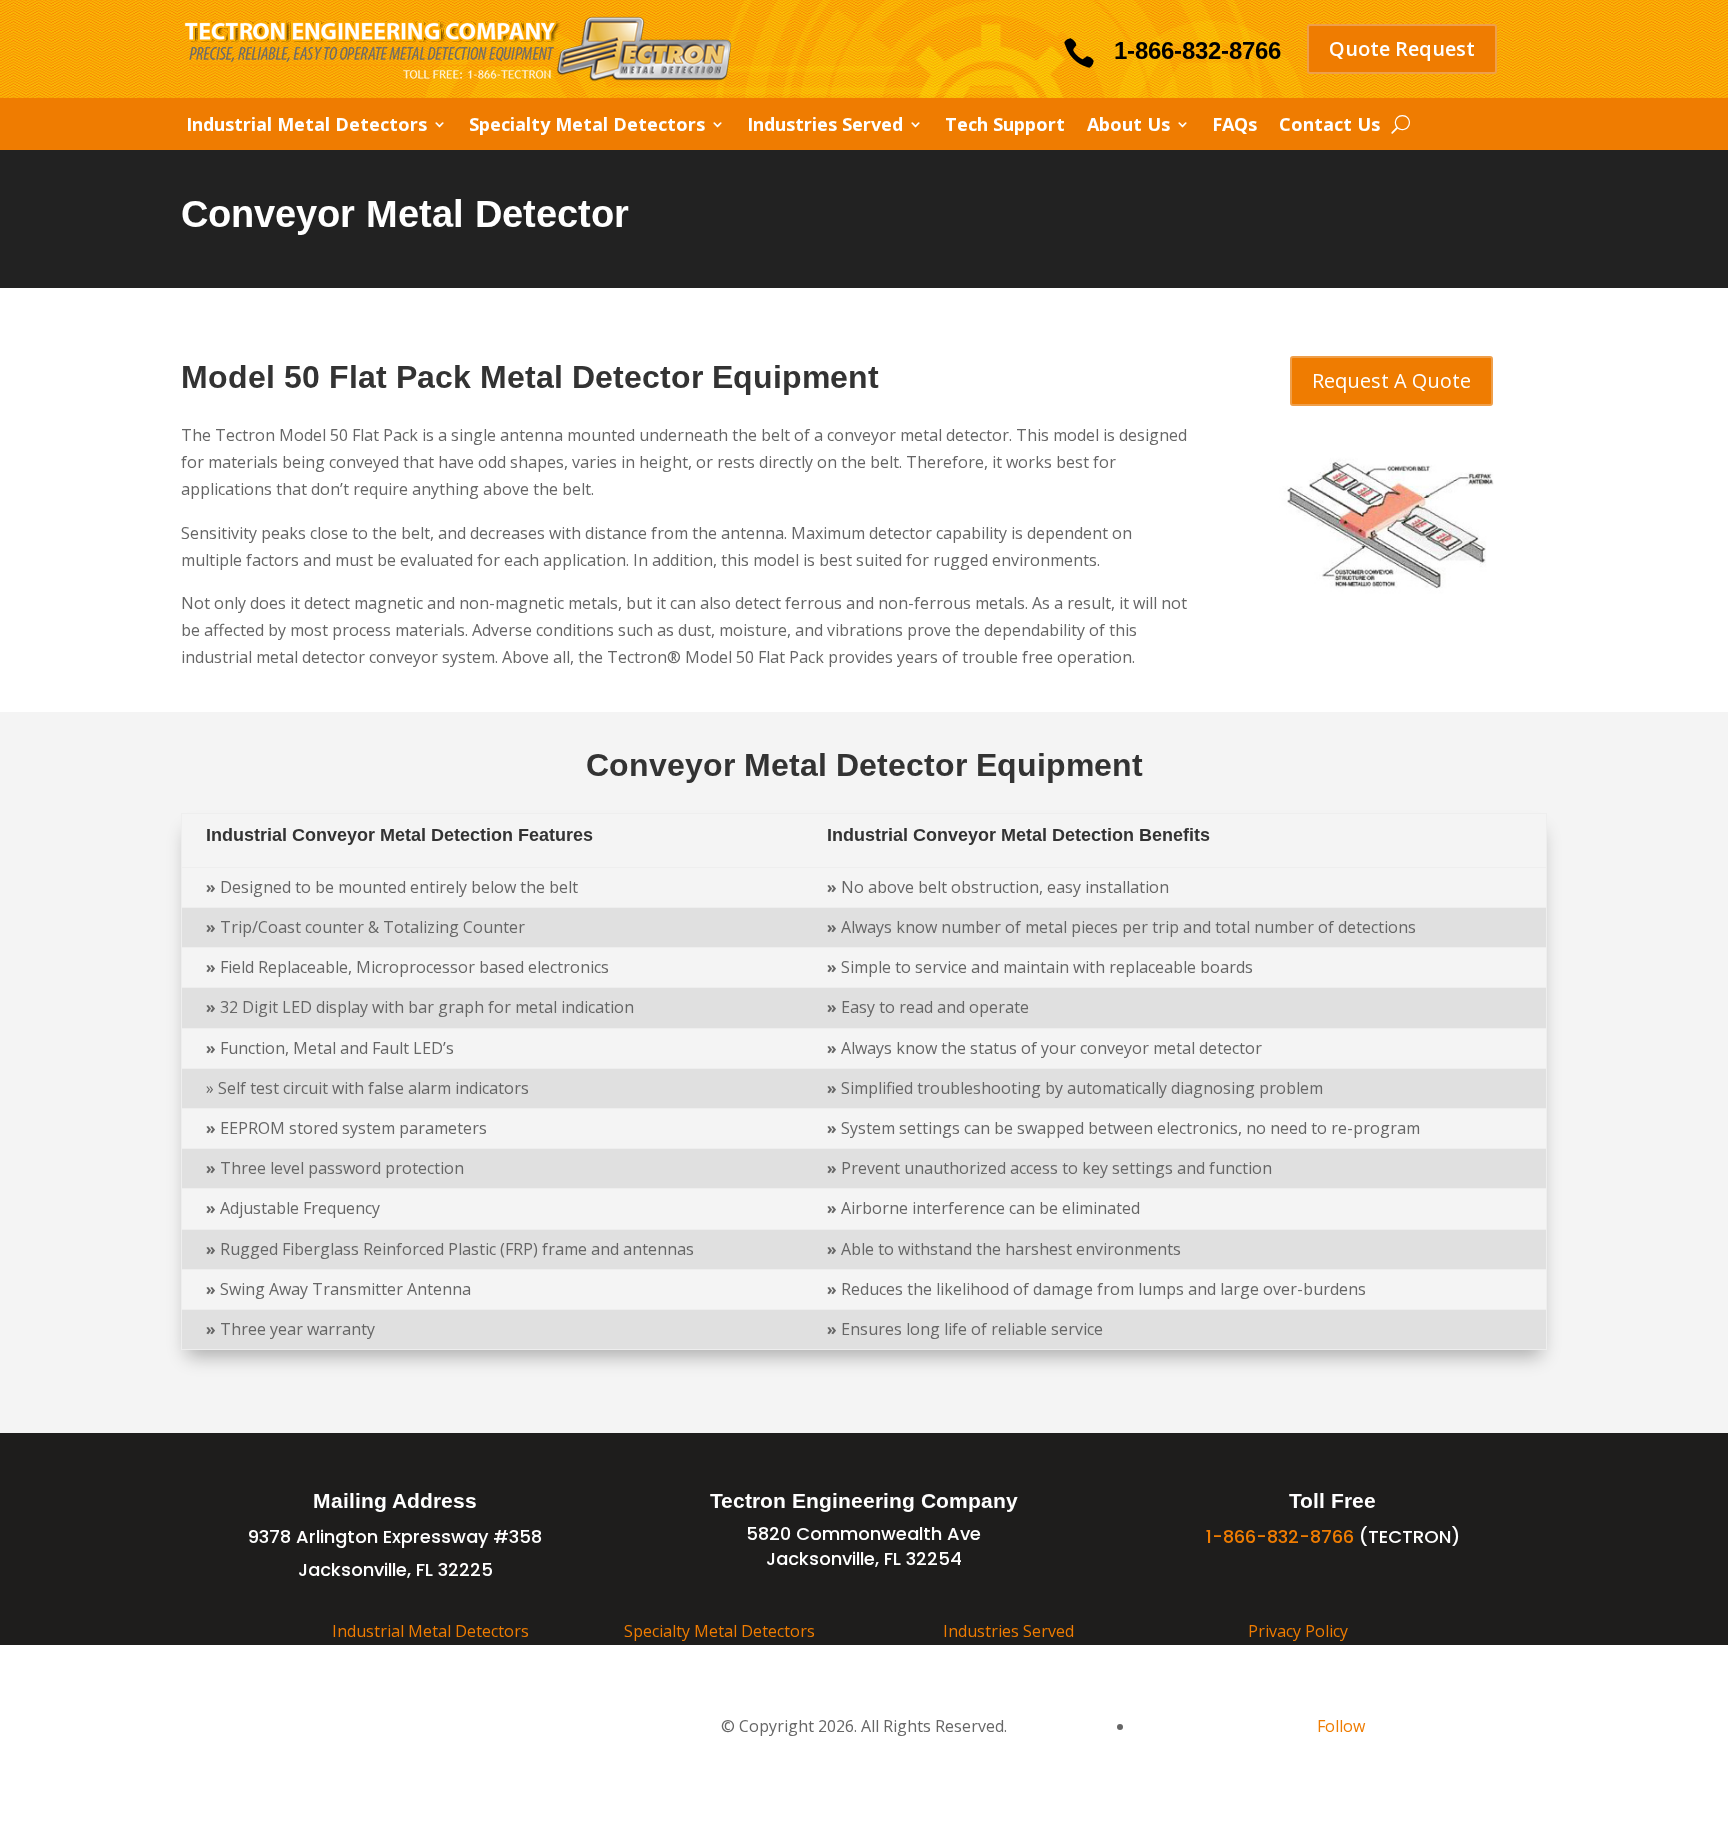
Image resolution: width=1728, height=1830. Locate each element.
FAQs (1234, 126)
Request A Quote (1391, 380)
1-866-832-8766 (1197, 50)
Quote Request (1402, 48)
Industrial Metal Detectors (306, 126)
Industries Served (825, 126)
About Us (1128, 126)
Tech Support (1005, 126)
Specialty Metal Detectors (587, 126)
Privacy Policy (1298, 1631)
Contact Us (1329, 126)
